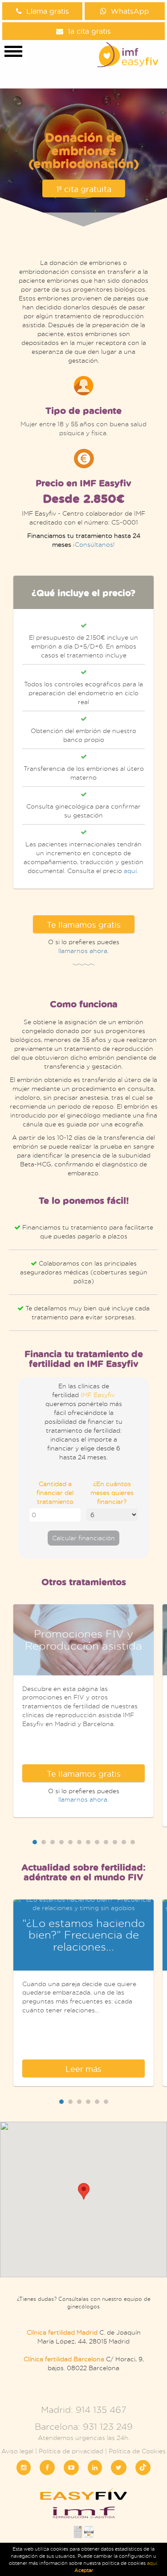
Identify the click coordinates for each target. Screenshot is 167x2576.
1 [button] (35, 1842)
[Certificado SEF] (89, 2535)
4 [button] (61, 1842)
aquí (130, 871)
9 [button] (106, 1842)
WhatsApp (130, 11)
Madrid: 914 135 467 (84, 2410)
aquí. (153, 2563)
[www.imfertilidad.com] (84, 2516)
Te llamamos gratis (84, 925)
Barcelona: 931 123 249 (84, 2426)
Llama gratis (48, 11)
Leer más (83, 2069)
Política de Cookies (137, 2451)
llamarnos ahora (83, 951)
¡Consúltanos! (94, 544)
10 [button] (115, 1842)
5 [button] (70, 1842)
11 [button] (124, 1842)
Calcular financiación (83, 1538)
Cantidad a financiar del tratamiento (55, 1492)
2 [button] (44, 1842)
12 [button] (133, 1842)
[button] (84, 2191)
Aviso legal (17, 2451)
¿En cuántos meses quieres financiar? (112, 1492)
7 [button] (88, 1842)
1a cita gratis (89, 31)
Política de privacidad (71, 2451)
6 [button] (79, 1842)
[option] (83, 732)
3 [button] (53, 1842)
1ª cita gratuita (84, 189)
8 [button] (97, 1842)
